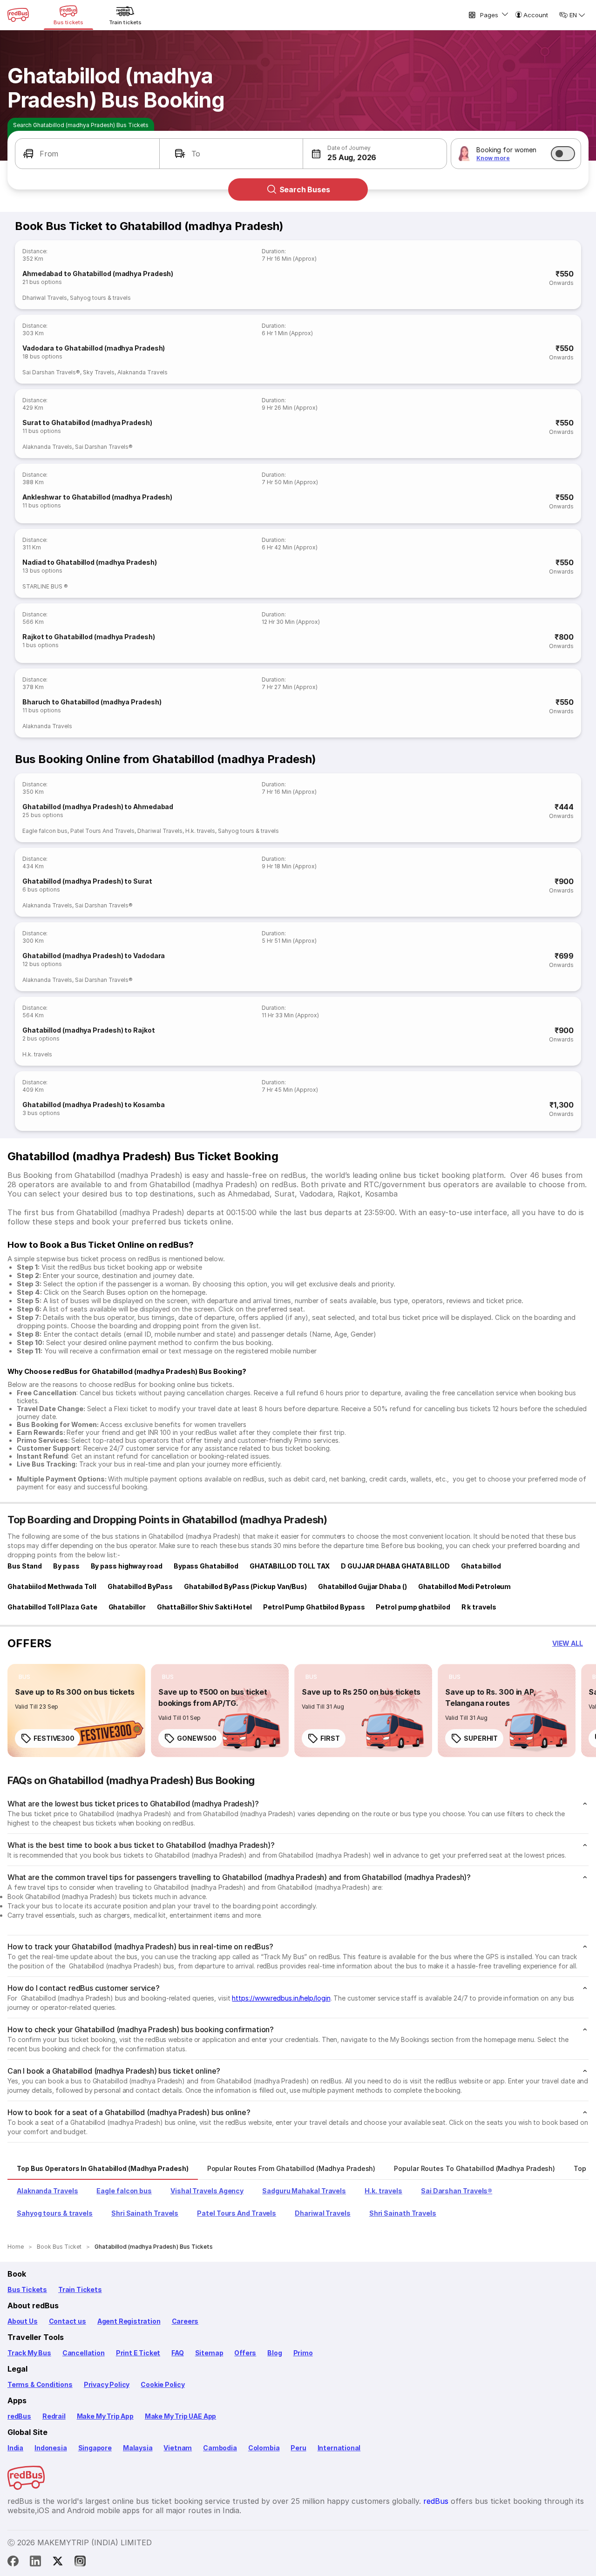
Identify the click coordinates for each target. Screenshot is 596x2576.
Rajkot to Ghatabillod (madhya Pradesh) (89, 637)
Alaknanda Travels (142, 372)
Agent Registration (129, 2321)
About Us (23, 2321)
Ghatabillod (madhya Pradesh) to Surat (87, 881)
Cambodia (220, 2448)
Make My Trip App (105, 2416)
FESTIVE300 (54, 1738)
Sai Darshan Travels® (51, 372)
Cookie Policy (163, 2384)
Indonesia (51, 2448)
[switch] (563, 154)
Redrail (54, 2416)
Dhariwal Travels (45, 298)
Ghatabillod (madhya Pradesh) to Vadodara (94, 956)
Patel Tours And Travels (102, 831)
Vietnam (178, 2448)
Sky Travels (99, 372)
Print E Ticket (138, 2353)
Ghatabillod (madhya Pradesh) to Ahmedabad (98, 807)
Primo (303, 2353)
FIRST (330, 1738)
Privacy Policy (107, 2384)
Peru (298, 2448)
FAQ (177, 2353)
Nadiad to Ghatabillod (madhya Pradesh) (90, 562)
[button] (87, 154)
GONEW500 (197, 1738)
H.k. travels (200, 831)
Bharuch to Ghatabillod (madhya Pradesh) (92, 702)
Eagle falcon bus (45, 831)
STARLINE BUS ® (45, 586)
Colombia (264, 2448)
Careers (185, 2321)
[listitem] (24, 1677)
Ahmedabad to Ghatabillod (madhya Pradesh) (98, 274)
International (339, 2448)
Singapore (95, 2448)
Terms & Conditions (40, 2384)
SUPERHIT (481, 1738)
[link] (76, 1711)
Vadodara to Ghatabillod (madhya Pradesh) (94, 348)
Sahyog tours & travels (100, 298)
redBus (19, 2416)
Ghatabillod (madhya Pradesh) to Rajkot (89, 1030)
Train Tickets (80, 2289)
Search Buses (305, 189)
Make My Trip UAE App (180, 2416)
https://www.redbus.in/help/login (281, 1998)
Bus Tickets (27, 2289)
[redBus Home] (18, 15)
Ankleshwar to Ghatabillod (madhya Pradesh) (97, 497)
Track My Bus (29, 2353)
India (15, 2448)
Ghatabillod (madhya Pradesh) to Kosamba (94, 1105)
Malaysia (138, 2448)
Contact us (68, 2321)
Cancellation (84, 2353)
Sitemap (209, 2353)
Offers (245, 2353)
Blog (274, 2353)
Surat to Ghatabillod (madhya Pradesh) (87, 423)
